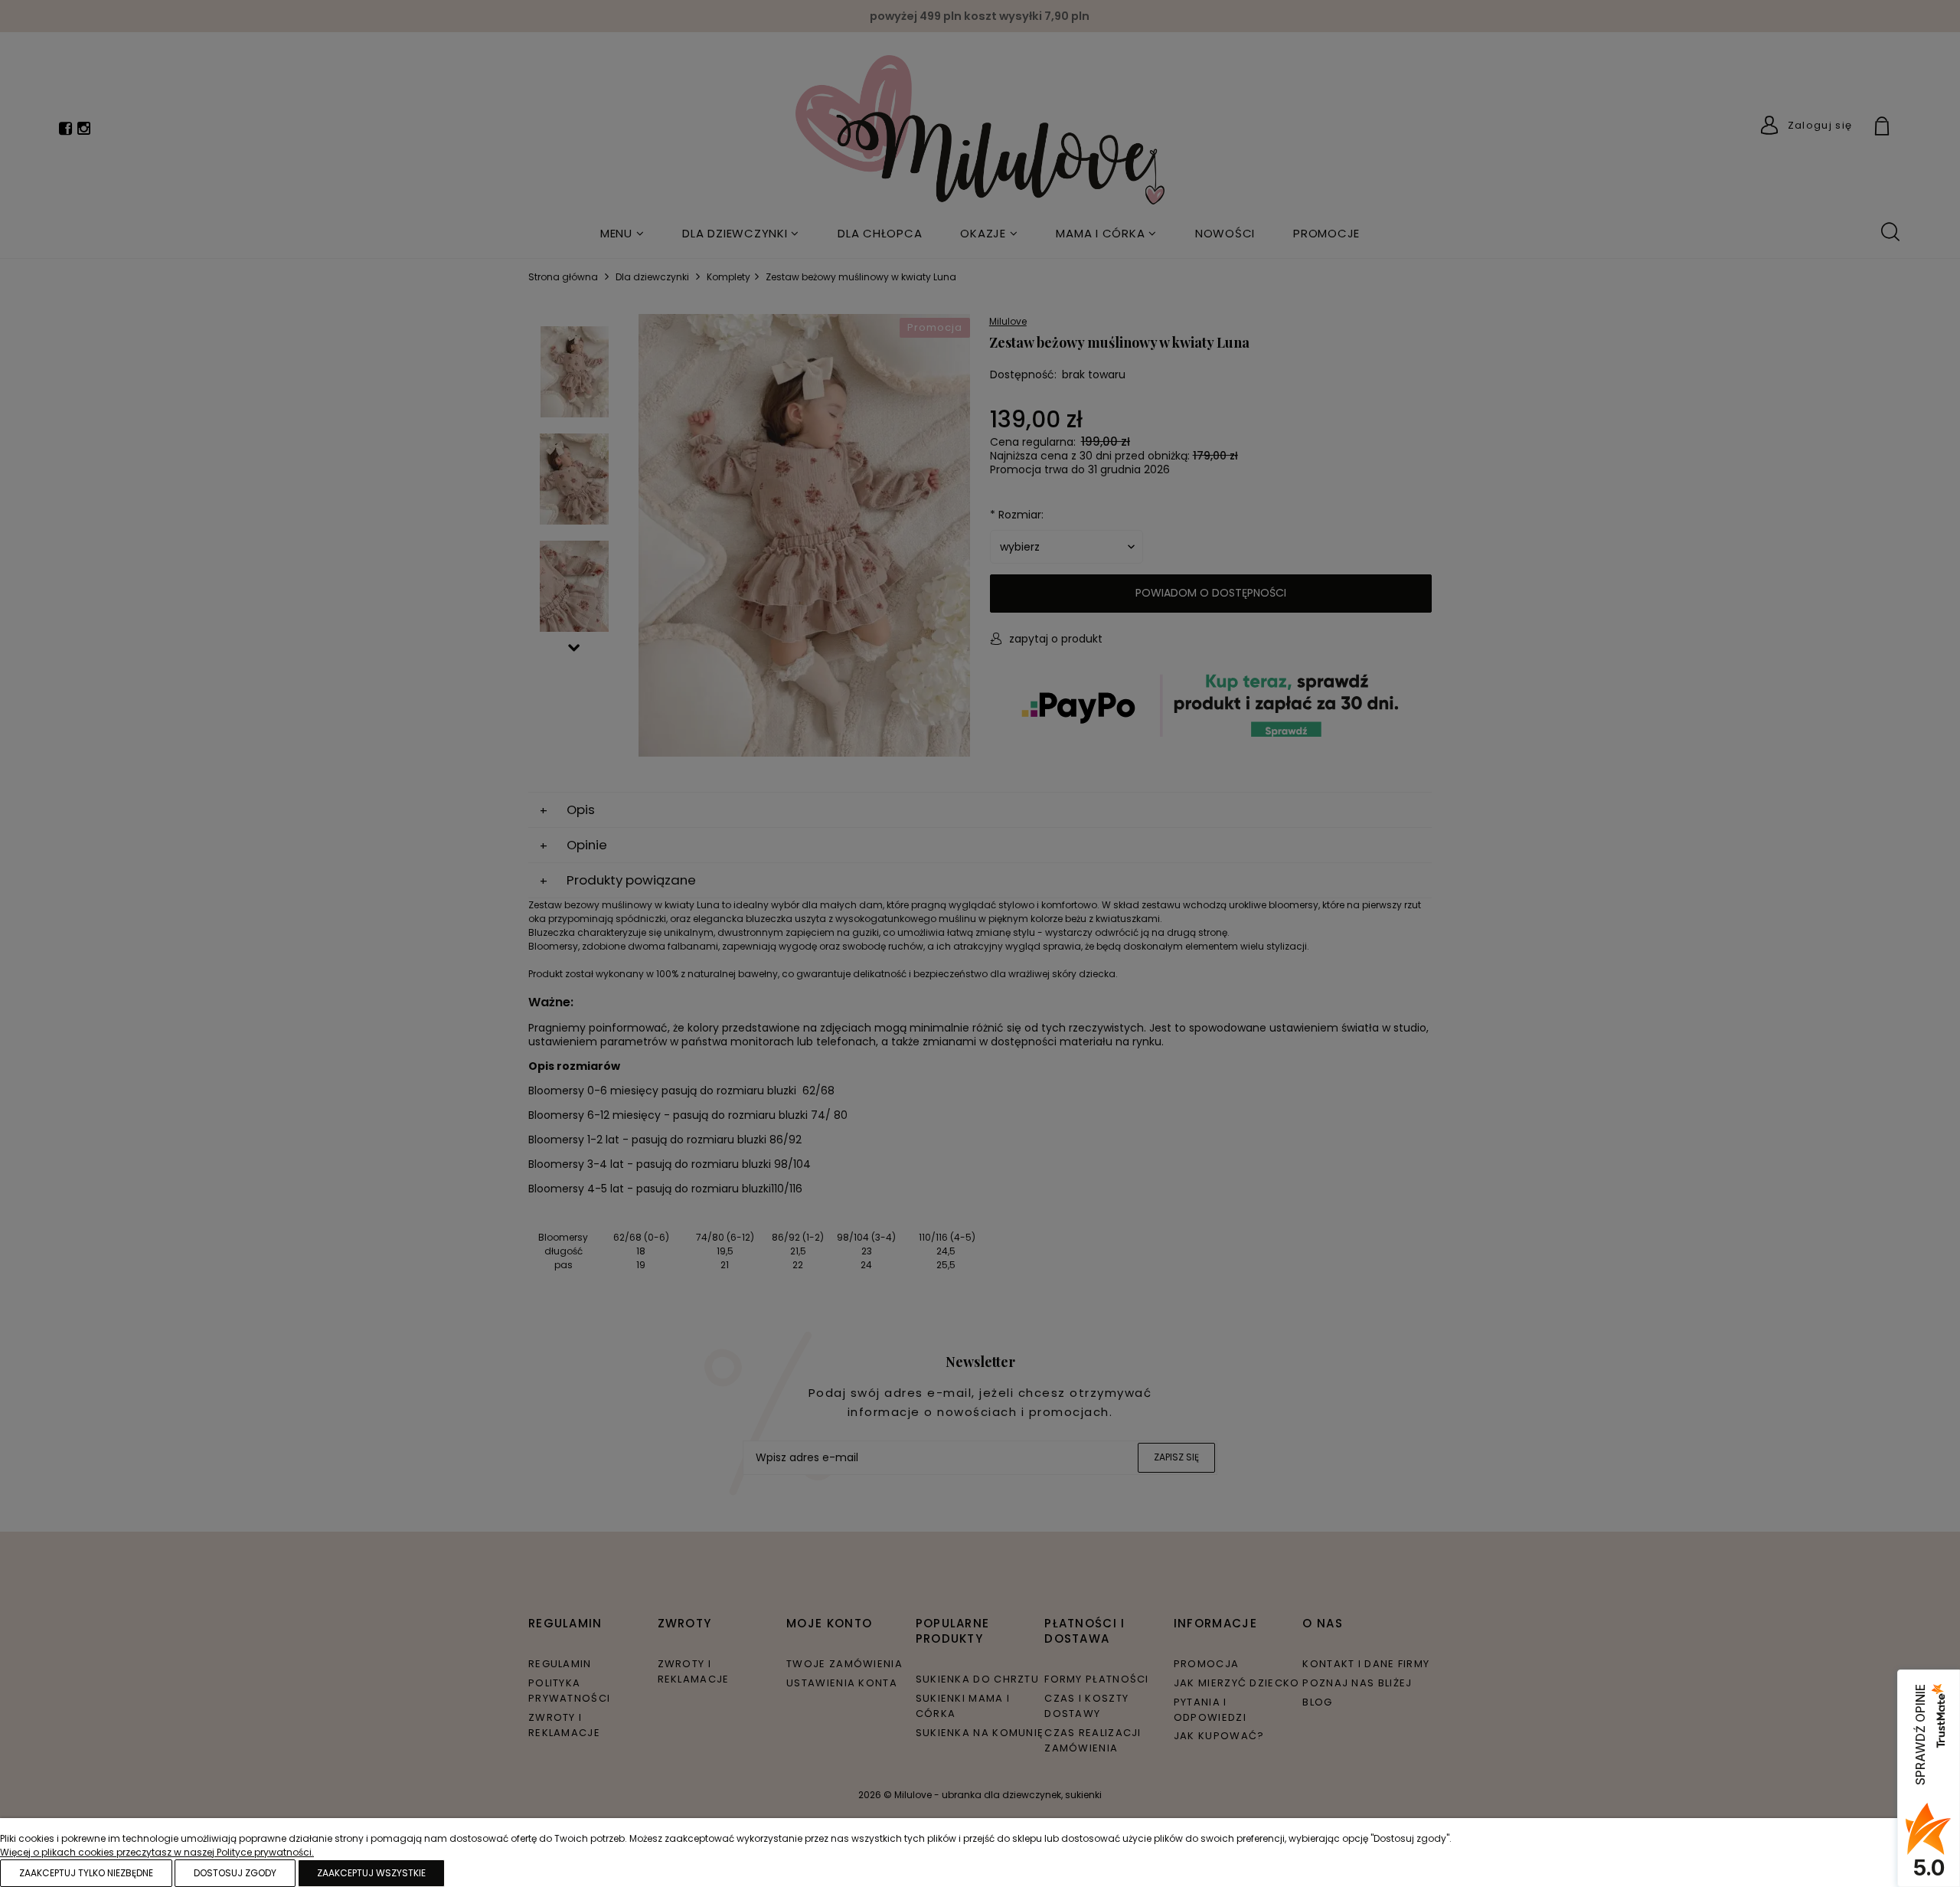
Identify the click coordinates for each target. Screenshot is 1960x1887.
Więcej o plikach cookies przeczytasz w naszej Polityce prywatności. (157, 1852)
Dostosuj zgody (235, 1873)
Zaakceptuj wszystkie (371, 1873)
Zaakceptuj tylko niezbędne (86, 1873)
